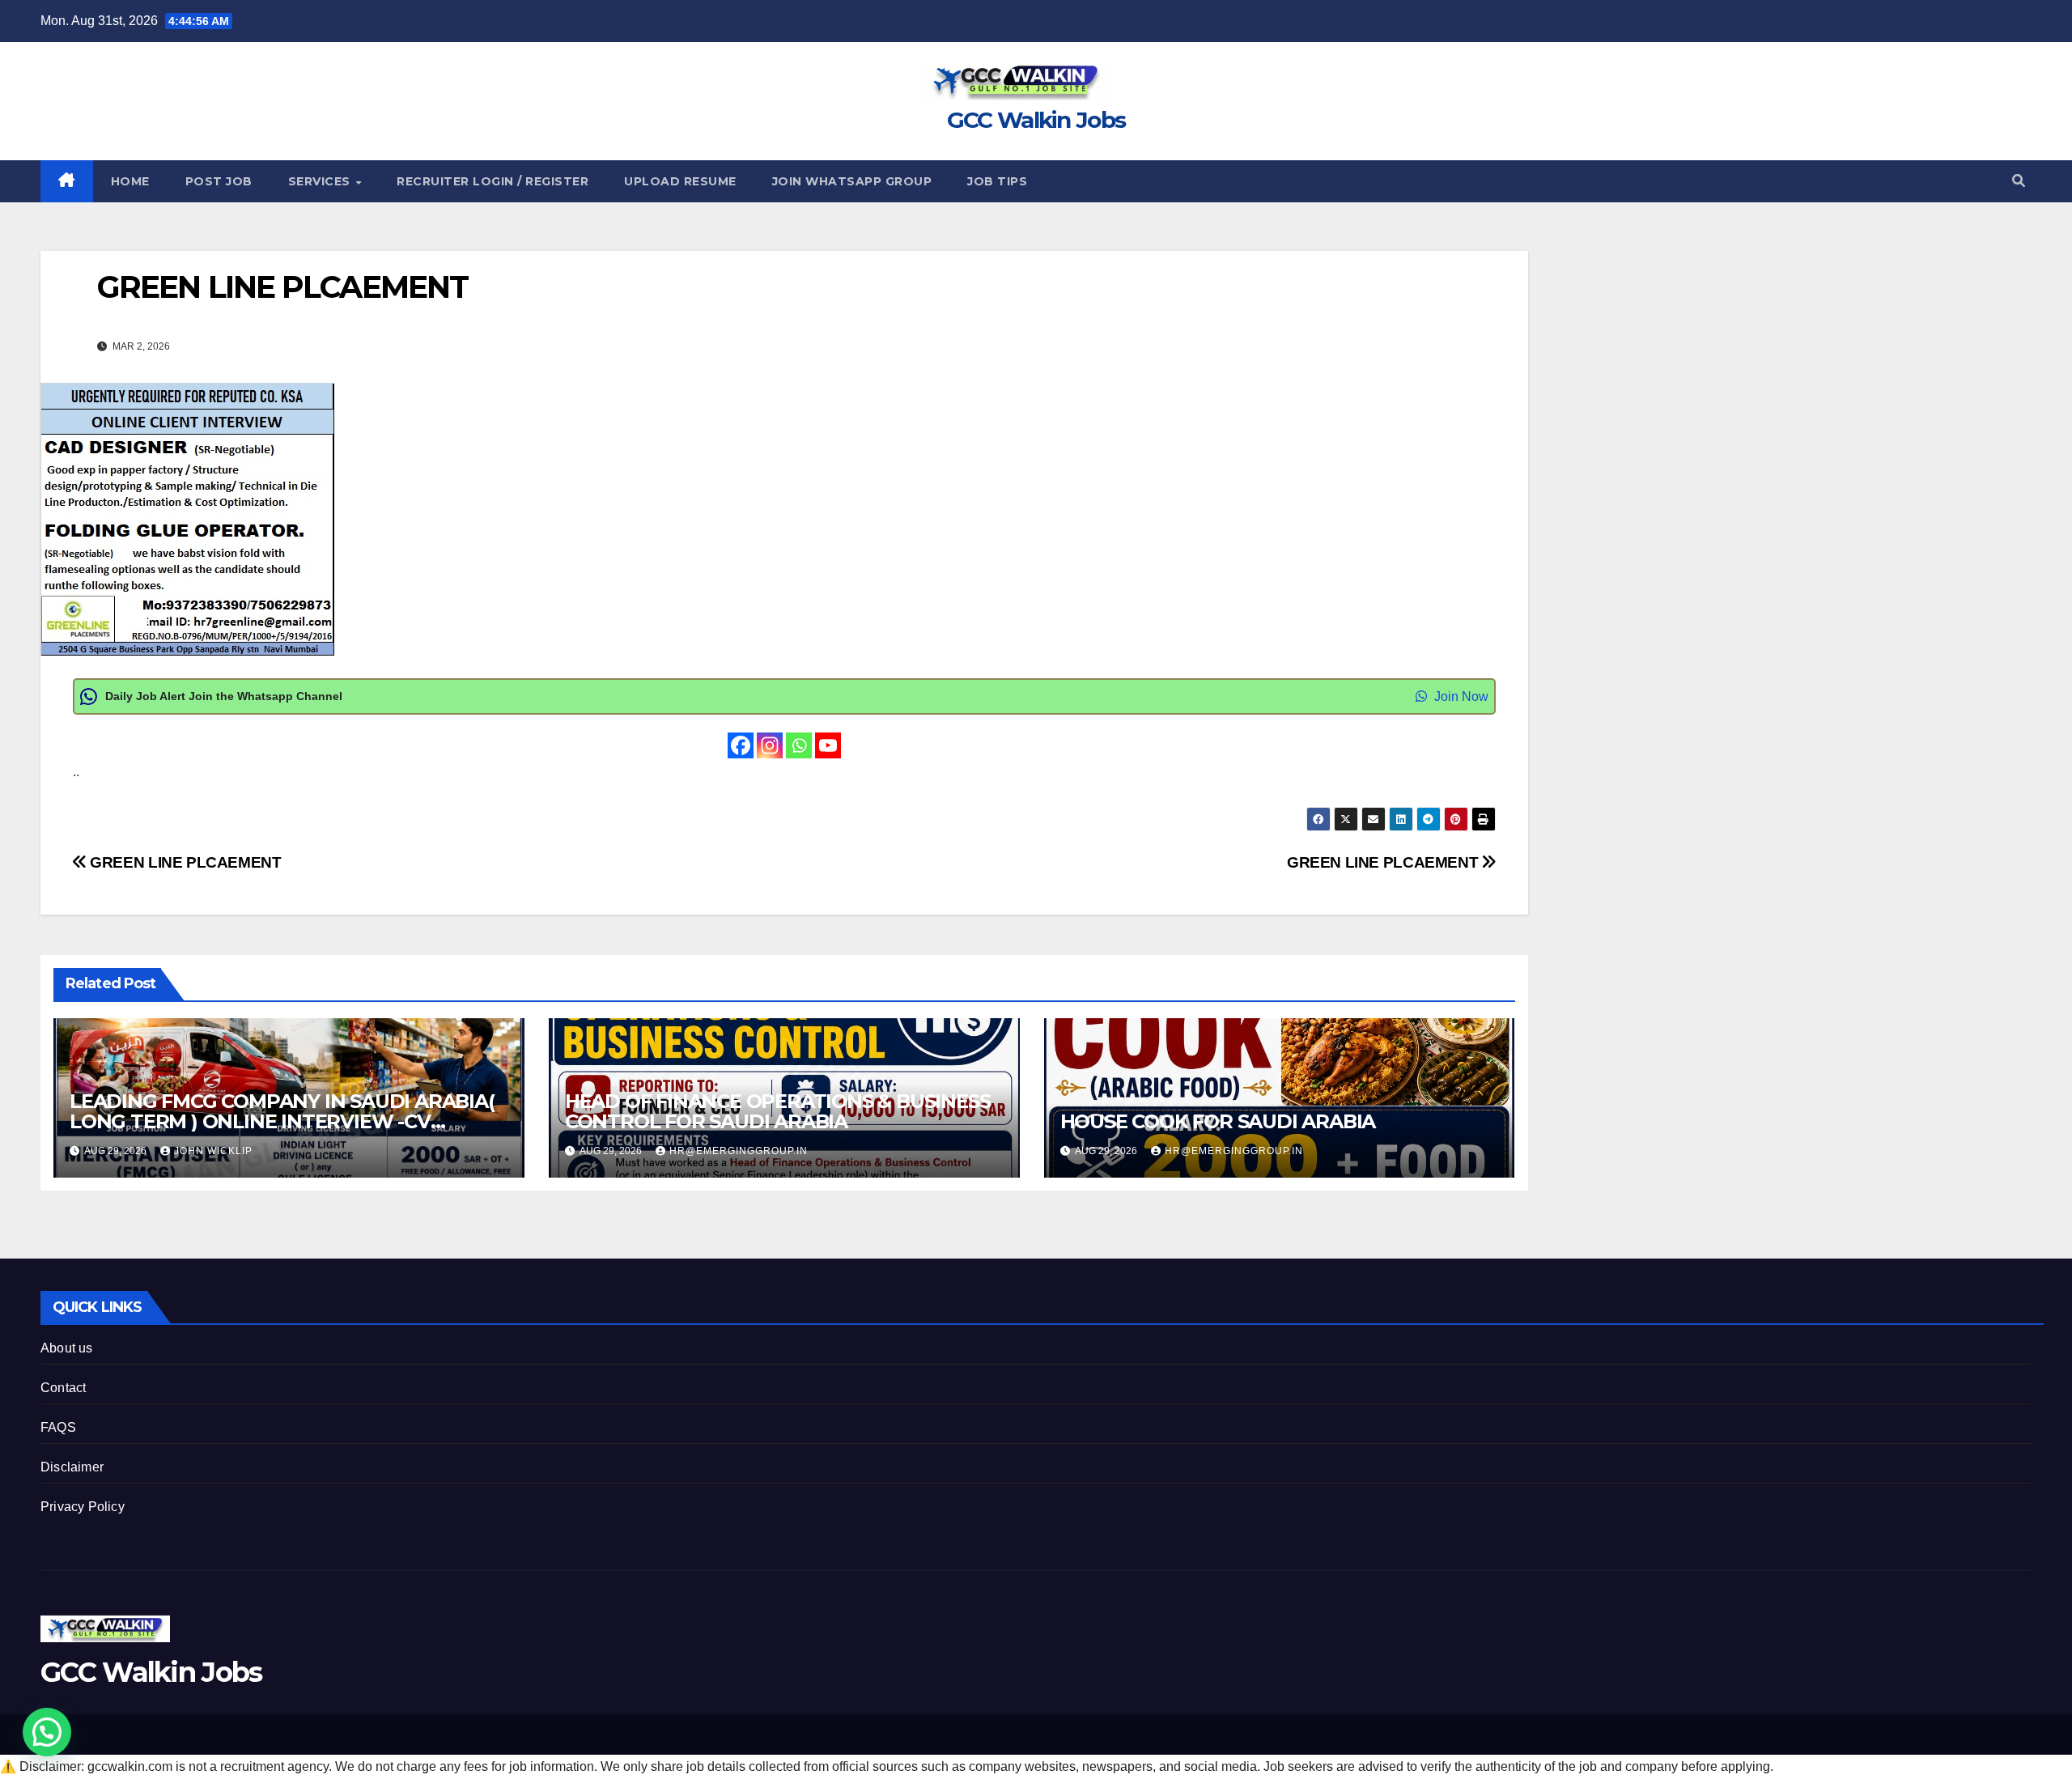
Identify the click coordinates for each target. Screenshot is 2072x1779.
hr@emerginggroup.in (739, 1151)
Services (321, 181)
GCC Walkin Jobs (1036, 120)
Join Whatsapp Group (852, 181)
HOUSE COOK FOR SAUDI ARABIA (1218, 1121)
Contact (63, 1388)
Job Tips (997, 181)
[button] (2019, 181)
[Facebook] (741, 745)
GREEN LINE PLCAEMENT (1384, 862)
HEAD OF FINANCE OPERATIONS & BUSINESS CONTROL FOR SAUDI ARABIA (778, 1111)
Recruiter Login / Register (493, 181)
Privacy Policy (83, 1507)
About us (67, 1348)
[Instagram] (770, 745)
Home (130, 181)
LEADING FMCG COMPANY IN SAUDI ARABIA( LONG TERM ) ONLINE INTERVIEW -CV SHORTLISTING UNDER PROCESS (282, 1121)
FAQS (58, 1427)
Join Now (1460, 696)
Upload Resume (680, 181)
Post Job (219, 181)
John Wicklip (213, 1151)
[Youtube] (828, 745)
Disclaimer (72, 1467)
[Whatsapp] (799, 745)
